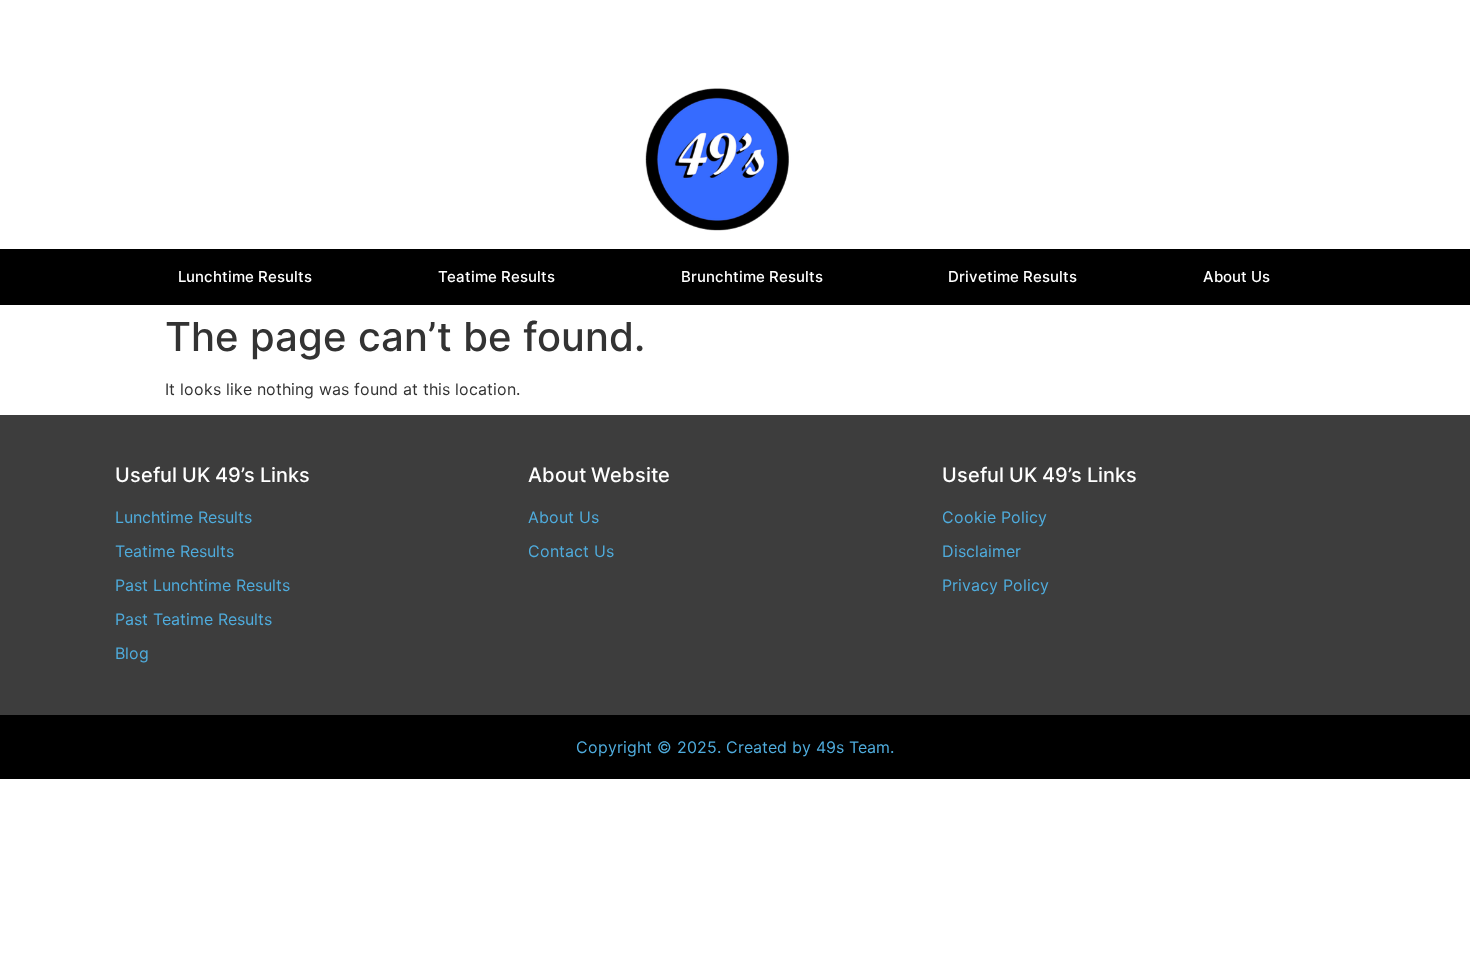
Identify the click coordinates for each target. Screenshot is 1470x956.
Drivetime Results (1012, 276)
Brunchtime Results (752, 276)
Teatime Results (496, 276)
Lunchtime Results (245, 276)
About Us (1236, 276)
